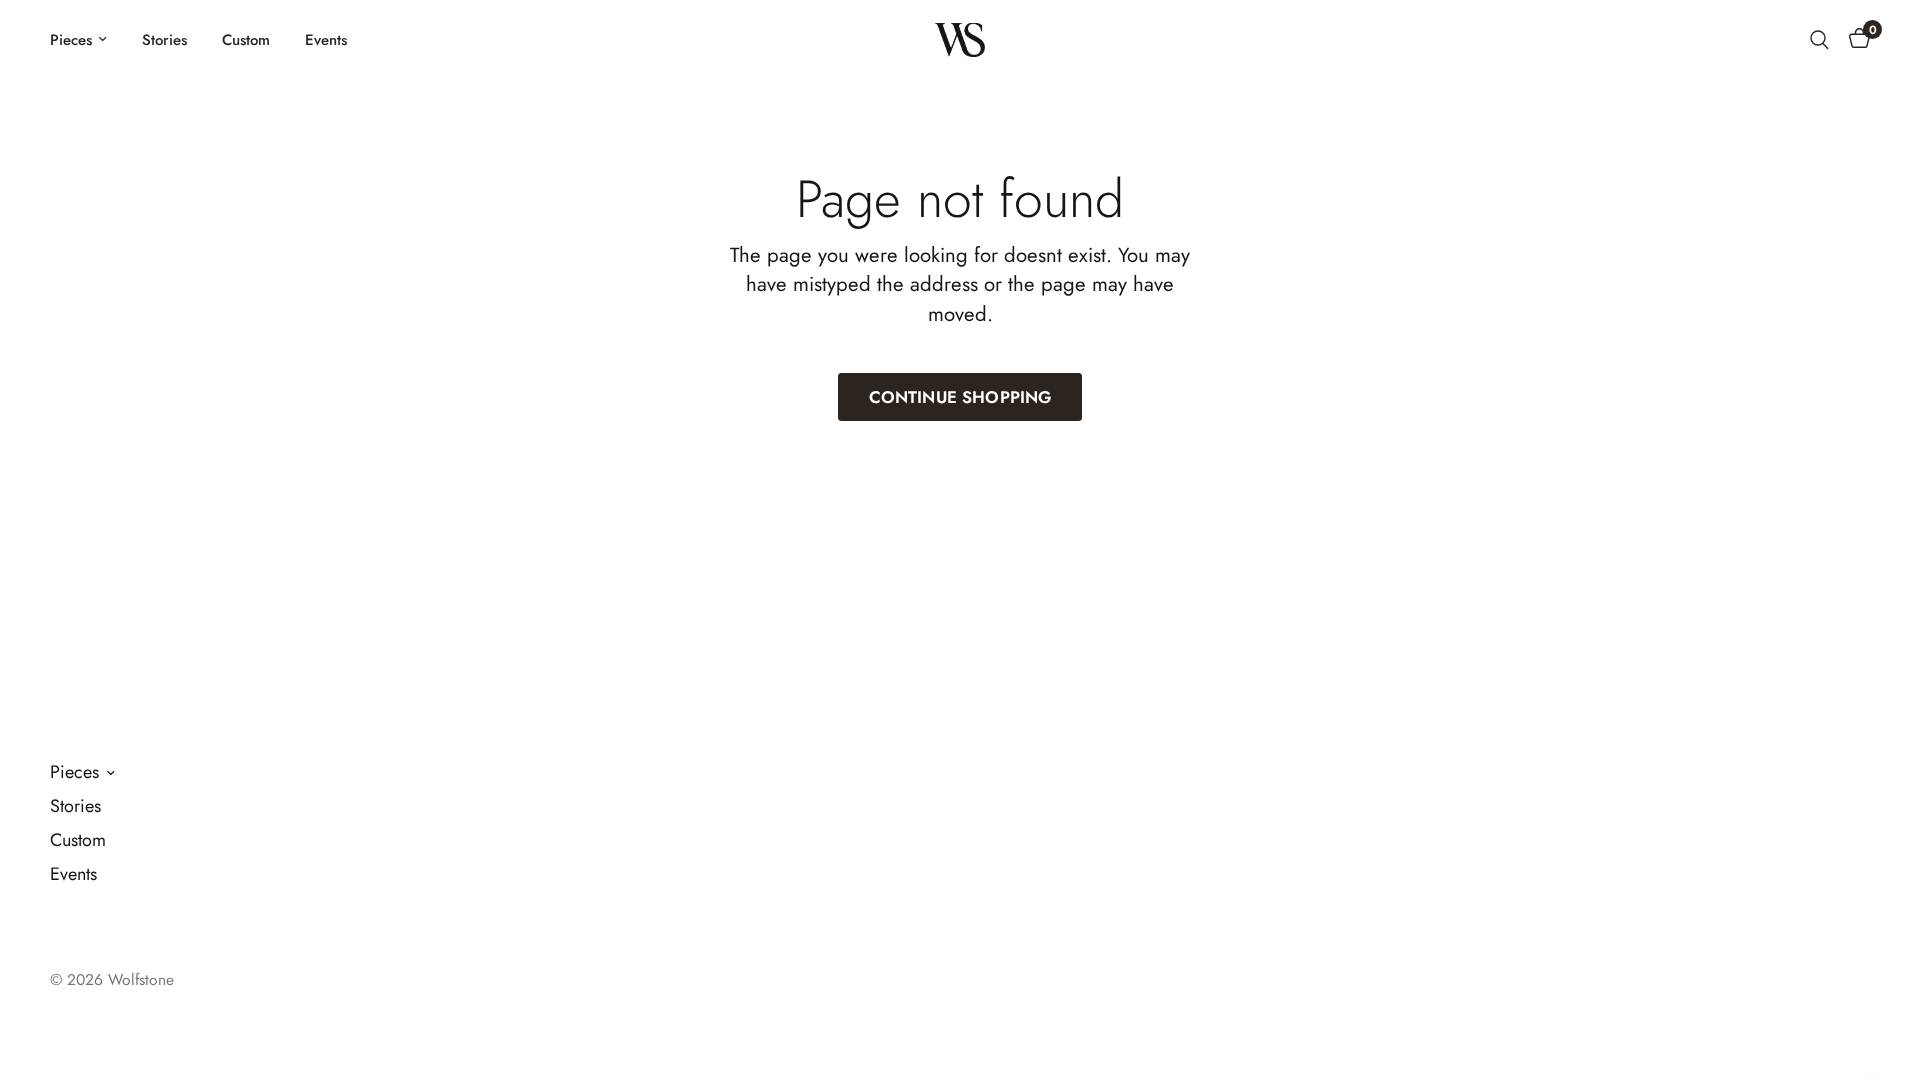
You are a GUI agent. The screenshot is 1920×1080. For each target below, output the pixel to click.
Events (326, 40)
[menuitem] (86, 40)
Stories (164, 40)
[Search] (1819, 40)
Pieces (71, 40)
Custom (246, 40)
